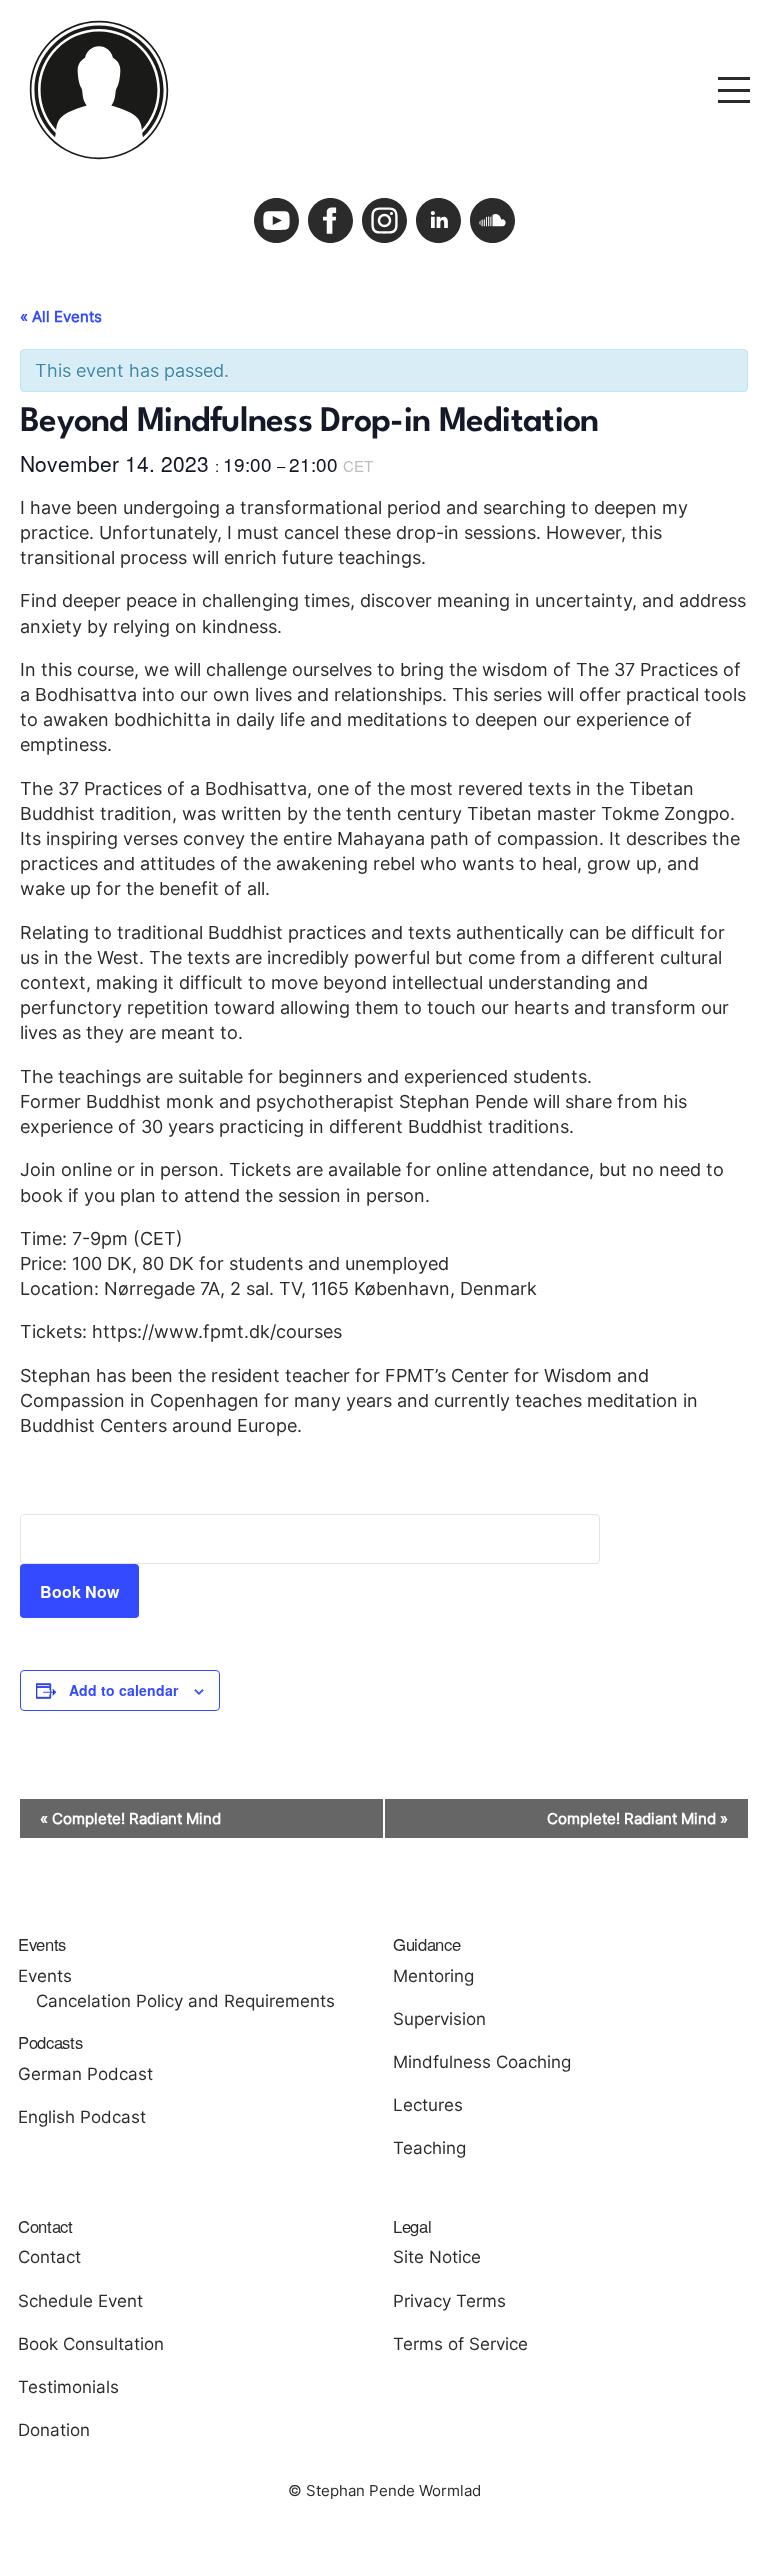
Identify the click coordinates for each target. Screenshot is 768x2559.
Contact (49, 2257)
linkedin (438, 220)
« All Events (61, 316)
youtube (276, 220)
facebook (330, 220)
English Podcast (82, 2117)
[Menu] (734, 88)
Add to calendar (123, 1690)
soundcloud (492, 220)
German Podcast (85, 2074)
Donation (54, 2430)
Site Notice (437, 2257)
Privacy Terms (449, 2301)
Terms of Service (460, 2344)
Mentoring (433, 1976)
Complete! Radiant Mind (130, 1818)
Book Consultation (91, 2344)
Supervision (439, 2019)
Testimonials (68, 2387)
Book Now (79, 1591)
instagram (384, 220)
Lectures (428, 2105)
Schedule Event (80, 2301)
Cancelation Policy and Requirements (185, 2001)
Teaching (429, 2148)
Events (45, 1976)
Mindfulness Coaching (482, 2062)
